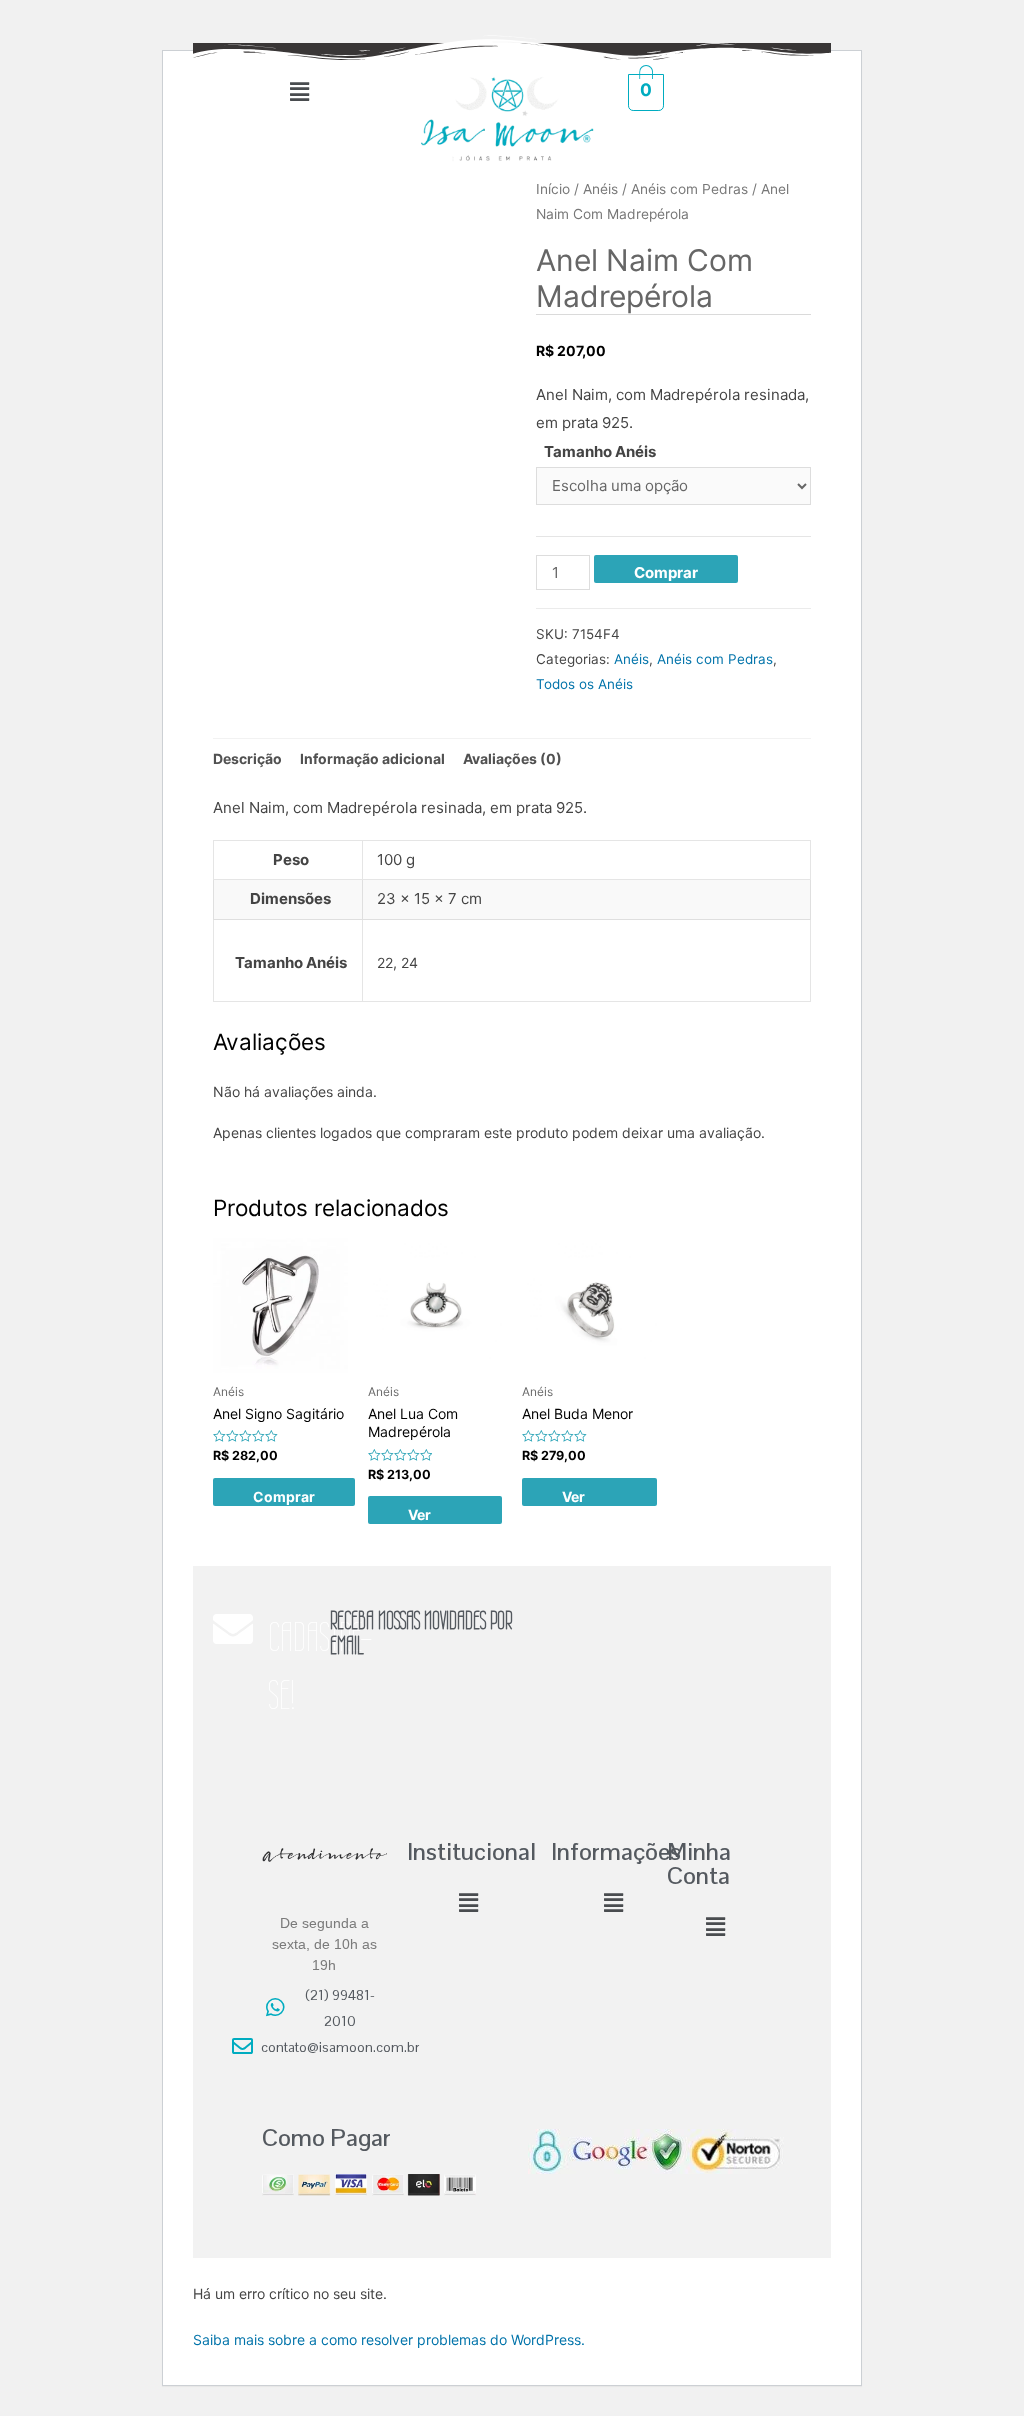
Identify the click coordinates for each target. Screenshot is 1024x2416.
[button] (299, 91)
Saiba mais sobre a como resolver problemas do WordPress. (389, 2339)
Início (553, 189)
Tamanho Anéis (600, 451)
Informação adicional (372, 758)
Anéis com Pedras (689, 189)
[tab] (247, 759)
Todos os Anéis (584, 684)
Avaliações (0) (512, 758)
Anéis (600, 189)
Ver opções (433, 1515)
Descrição (247, 758)
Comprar (666, 572)
